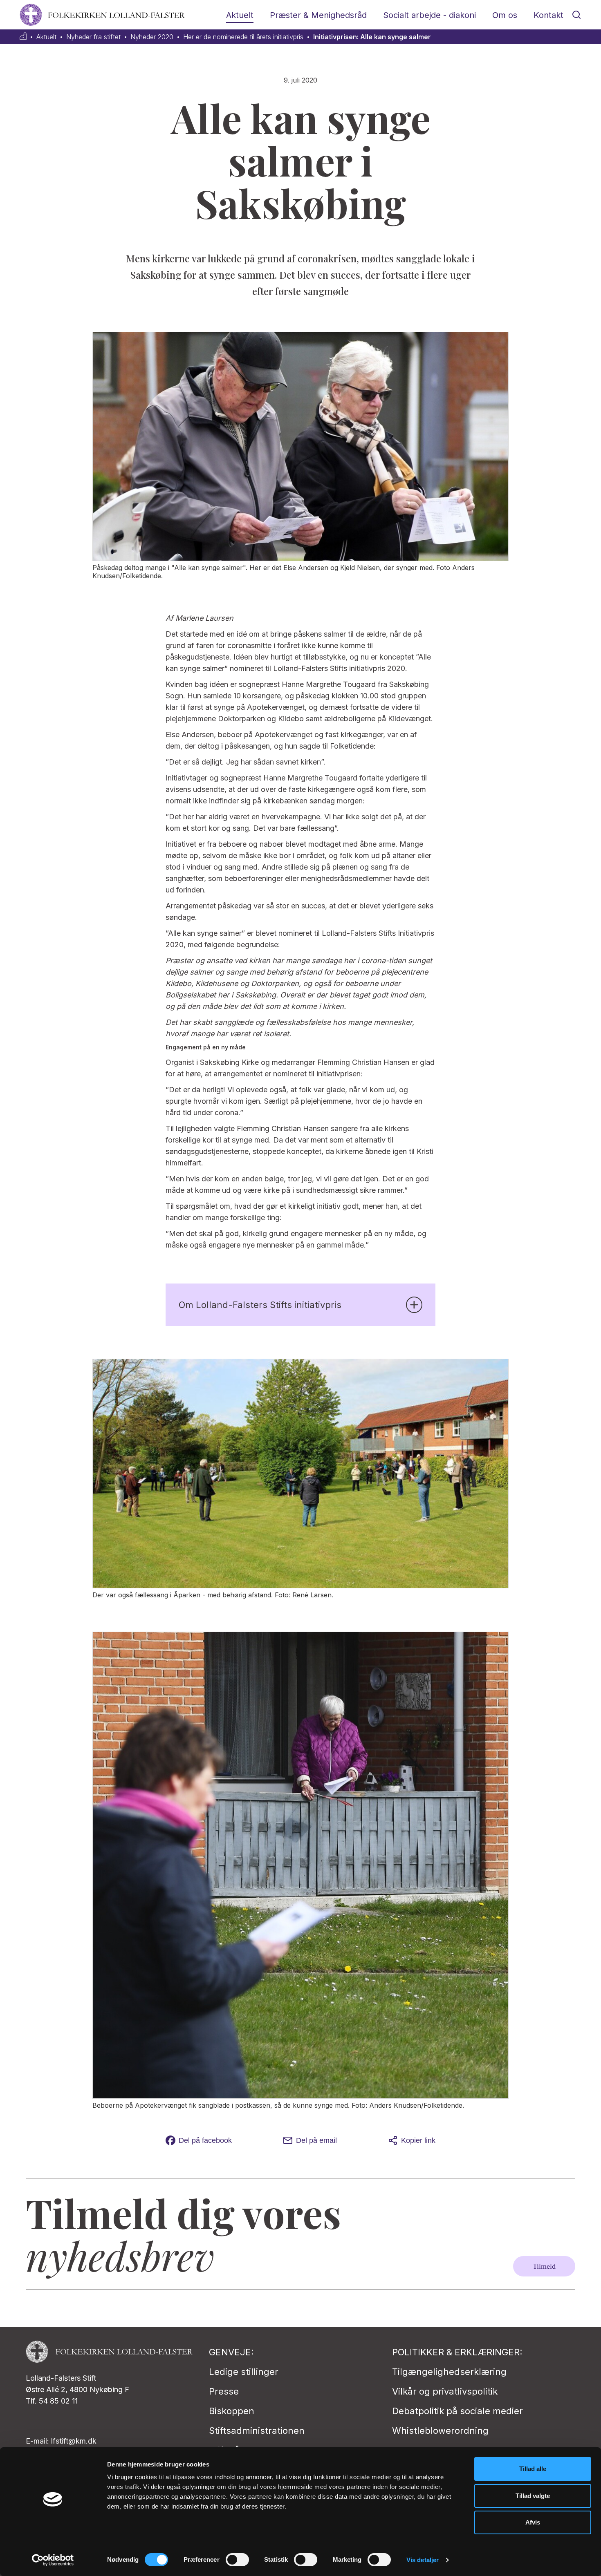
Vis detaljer (423, 2560)
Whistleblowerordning (440, 2431)
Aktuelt (240, 15)
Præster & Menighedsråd (318, 15)
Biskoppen (232, 2411)
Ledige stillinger (244, 2372)
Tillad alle (533, 2469)
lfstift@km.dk (74, 2441)
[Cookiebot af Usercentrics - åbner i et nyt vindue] (53, 2560)
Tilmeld (544, 2266)
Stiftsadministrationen (257, 2431)
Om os (505, 15)
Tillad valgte (533, 2496)
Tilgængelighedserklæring (449, 2372)
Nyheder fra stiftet (93, 37)
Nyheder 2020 (152, 37)
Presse (224, 2391)
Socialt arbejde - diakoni (429, 15)
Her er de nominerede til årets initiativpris (243, 37)
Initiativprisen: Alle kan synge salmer (372, 37)
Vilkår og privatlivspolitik (445, 2391)
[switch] (237, 2560)
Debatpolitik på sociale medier (457, 2411)
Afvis (533, 2522)
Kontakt (548, 15)
